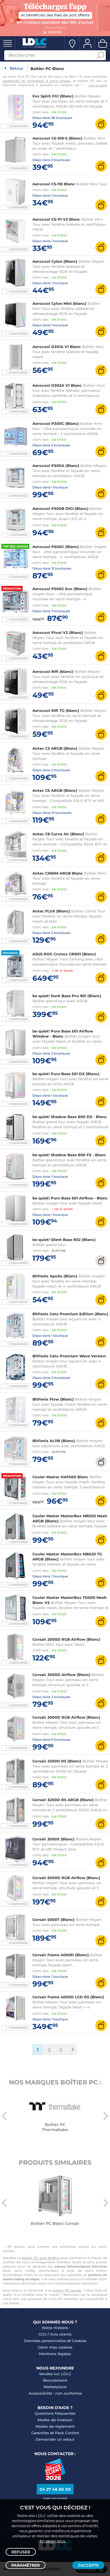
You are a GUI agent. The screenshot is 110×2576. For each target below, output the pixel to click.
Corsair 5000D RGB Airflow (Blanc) (66, 1878)
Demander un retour (55, 2439)
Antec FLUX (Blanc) (51, 911)
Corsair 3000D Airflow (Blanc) (62, 1675)
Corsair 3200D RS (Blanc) (57, 1761)
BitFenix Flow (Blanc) (53, 1399)
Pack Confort (67, 2433)
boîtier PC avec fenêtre (41, 2258)
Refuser (21, 2552)
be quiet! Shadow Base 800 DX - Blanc (70, 1117)
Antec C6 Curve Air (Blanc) (58, 834)
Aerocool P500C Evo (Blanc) (60, 589)
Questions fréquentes (55, 2413)
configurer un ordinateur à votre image (37, 81)
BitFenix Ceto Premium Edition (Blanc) (70, 1314)
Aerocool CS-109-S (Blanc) (57, 138)
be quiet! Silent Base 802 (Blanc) (64, 1240)
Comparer (18, 126)
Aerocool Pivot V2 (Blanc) (58, 632)
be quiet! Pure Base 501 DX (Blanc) (66, 1074)
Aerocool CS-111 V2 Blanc (56, 219)
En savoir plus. (53, 2541)
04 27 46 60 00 (55, 2489)
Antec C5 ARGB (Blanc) (55, 790)
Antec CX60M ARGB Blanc (58, 873)
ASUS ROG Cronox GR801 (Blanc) (64, 954)
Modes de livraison (55, 2420)
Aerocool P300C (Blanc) (56, 423)
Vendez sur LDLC (55, 2374)
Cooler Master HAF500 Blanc (60, 1477)
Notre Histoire (55, 2328)
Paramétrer (26, 2565)
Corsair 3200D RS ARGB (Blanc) (63, 1800)
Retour (16, 68)
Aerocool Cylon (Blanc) (55, 261)
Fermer (55, 32)
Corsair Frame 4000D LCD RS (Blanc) (68, 1997)
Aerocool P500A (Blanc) (56, 466)
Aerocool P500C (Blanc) (56, 547)
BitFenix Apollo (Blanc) (55, 1276)
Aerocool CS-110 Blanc (54, 184)
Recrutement (55, 2380)
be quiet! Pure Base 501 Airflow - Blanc (70, 1198)
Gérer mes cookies (55, 2347)
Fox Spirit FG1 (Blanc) (53, 96)
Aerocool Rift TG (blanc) (56, 710)
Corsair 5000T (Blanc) (53, 1919)
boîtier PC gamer (67, 2290)
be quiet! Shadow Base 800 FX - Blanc (69, 1155)
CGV (43, 2334)
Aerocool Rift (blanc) (53, 671)
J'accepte (88, 2565)
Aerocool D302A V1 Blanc (57, 385)
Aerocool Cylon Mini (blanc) (59, 303)
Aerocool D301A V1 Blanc (57, 347)
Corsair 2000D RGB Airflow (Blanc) (66, 1639)
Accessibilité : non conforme (55, 2393)
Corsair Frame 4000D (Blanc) (61, 1955)
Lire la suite (98, 85)
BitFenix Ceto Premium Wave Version (69, 1356)
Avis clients (61, 2334)
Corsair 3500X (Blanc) (53, 1839)
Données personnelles (45, 2341)
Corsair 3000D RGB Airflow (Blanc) (66, 1717)
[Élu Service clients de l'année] (55, 2479)
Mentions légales (55, 2354)
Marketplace (55, 2387)
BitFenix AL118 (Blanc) (54, 1441)
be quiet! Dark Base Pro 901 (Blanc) (67, 996)
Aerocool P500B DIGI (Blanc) (60, 508)
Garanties (40, 2433)
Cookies (79, 2341)
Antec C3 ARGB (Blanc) (55, 748)
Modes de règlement (55, 2426)
